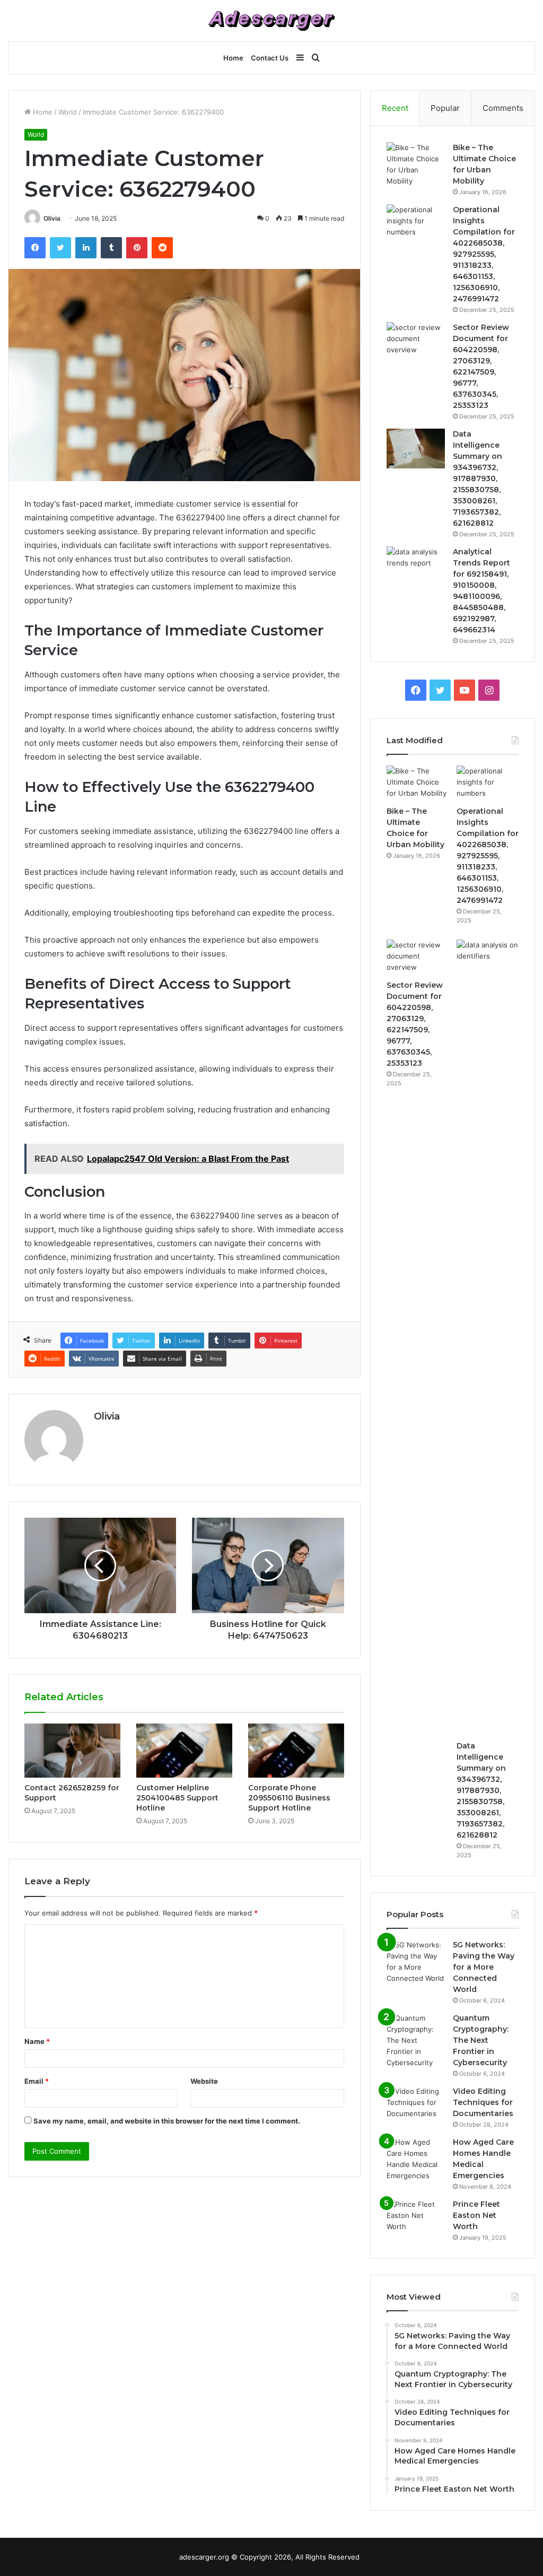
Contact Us (270, 58)
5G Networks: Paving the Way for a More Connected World (484, 1967)
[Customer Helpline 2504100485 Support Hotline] (184, 1751)
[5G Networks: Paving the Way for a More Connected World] (416, 1962)
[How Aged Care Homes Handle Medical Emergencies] (416, 2159)
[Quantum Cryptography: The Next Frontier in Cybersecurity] (416, 2040)
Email (37, 2081)
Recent (395, 108)
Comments (503, 108)
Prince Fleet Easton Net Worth (476, 2215)
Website (204, 2081)
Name (37, 2041)
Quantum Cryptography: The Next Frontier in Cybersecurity (481, 2040)
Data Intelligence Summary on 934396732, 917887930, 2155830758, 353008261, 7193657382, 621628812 (478, 478)
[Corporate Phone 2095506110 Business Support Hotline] (296, 1751)
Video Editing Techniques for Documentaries (483, 2102)
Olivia (52, 218)
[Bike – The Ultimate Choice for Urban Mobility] (416, 164)
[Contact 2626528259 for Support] (72, 1751)
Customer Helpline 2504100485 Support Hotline (177, 1798)
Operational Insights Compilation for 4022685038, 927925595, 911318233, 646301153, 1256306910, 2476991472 (484, 254)
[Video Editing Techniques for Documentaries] (416, 2106)
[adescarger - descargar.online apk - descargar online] (271, 21)
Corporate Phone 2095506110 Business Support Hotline (289, 1798)
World (68, 112)
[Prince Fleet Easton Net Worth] (416, 2219)
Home (233, 58)
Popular (445, 108)
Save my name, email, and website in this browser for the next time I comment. (167, 2121)
